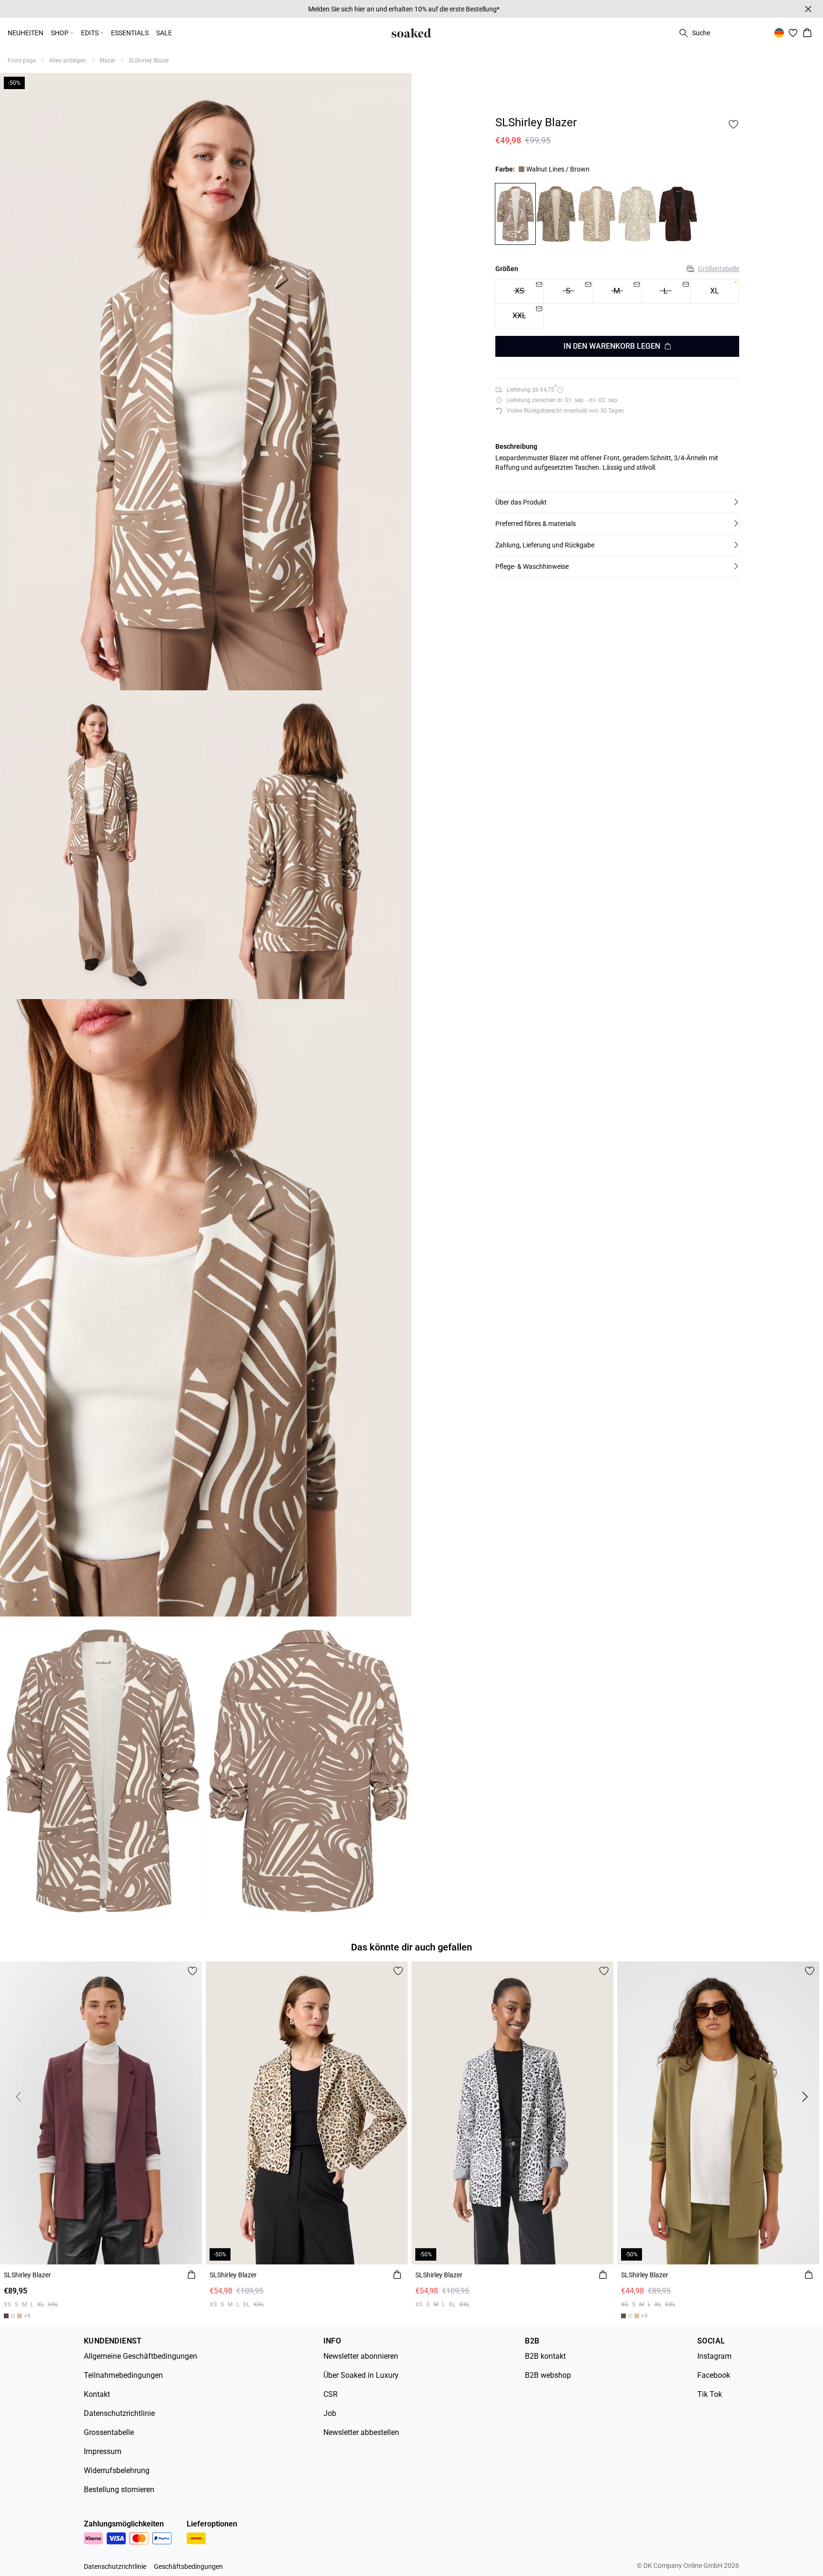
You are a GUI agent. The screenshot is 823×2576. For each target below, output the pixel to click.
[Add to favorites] (733, 124)
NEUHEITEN (25, 33)
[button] (617, 502)
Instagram (714, 2356)
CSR (331, 2394)
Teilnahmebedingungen (123, 2375)
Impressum (103, 2451)
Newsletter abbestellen (361, 2432)
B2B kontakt (545, 2356)
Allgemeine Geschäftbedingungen (141, 2356)
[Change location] (779, 33)
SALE (164, 33)
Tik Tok (710, 2394)
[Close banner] (808, 9)
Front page (22, 61)
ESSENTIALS (130, 33)
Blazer (107, 61)
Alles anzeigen (68, 61)
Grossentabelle (109, 2432)
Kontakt (97, 2394)
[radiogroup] (617, 304)
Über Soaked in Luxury (361, 2375)
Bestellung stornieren (119, 2490)
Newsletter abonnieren (361, 2356)
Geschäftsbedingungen (188, 2566)
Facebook (714, 2375)
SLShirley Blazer (149, 61)
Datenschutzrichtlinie (119, 2413)
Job (330, 2413)
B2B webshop (548, 2375)
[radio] (715, 291)
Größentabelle (718, 269)
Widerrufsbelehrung (117, 2470)
